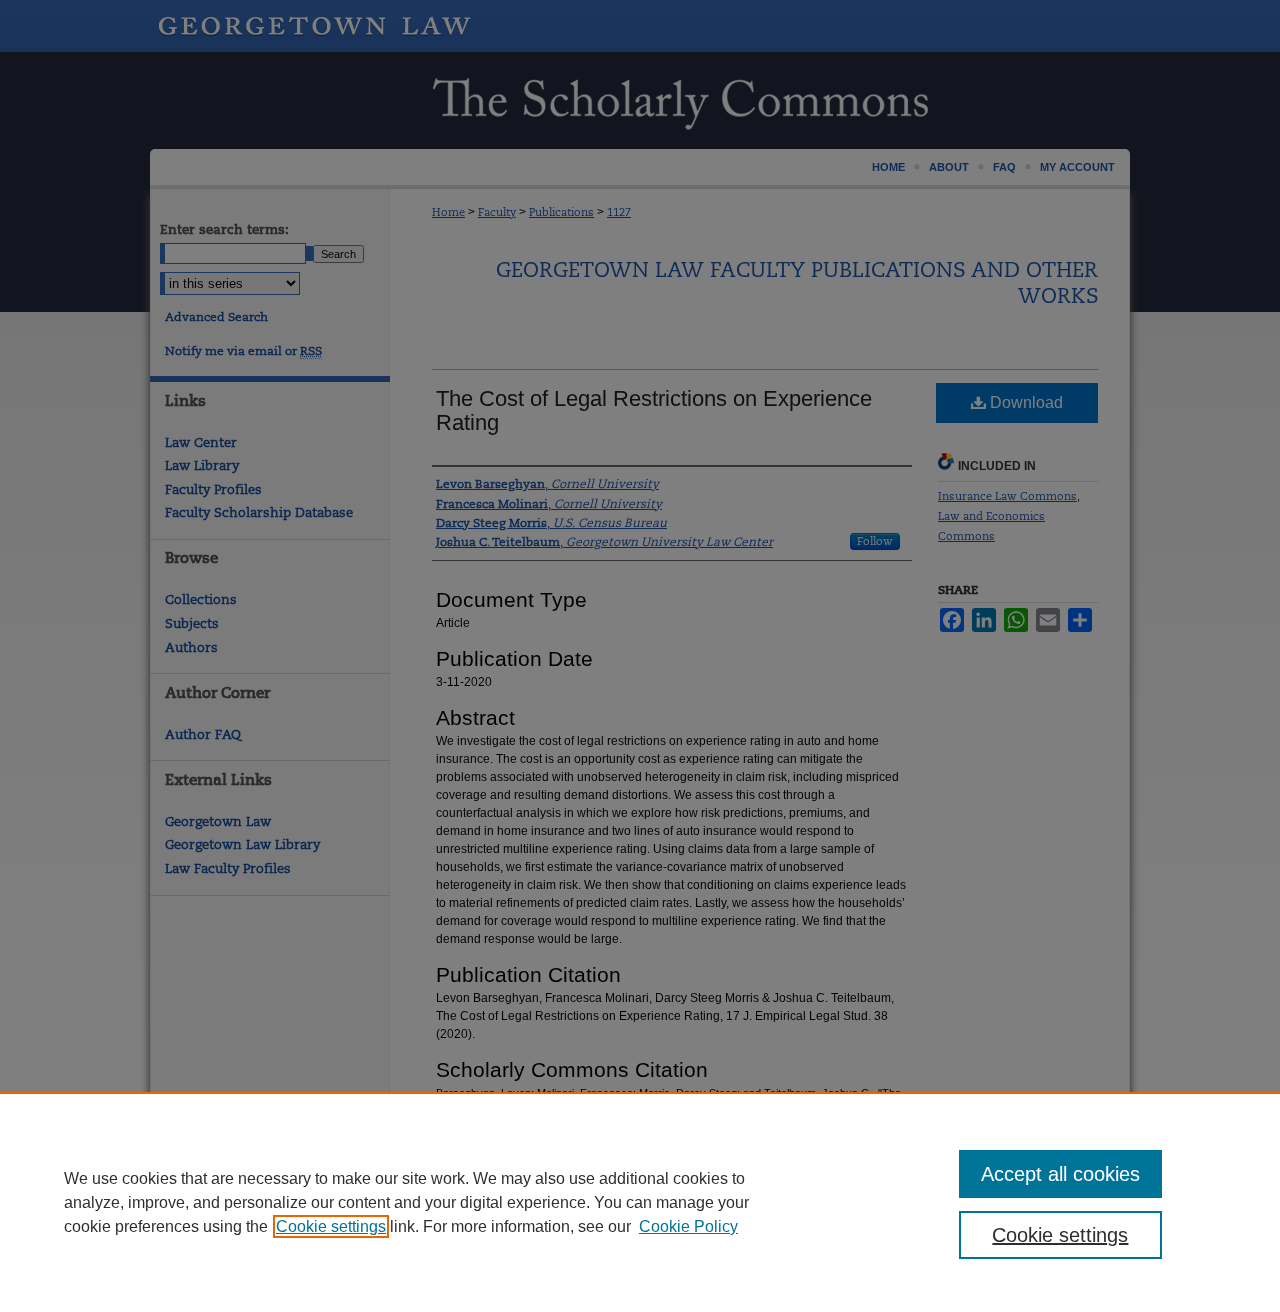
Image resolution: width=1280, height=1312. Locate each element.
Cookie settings (331, 1226)
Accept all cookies (1060, 1174)
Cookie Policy (688, 1226)
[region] (640, 1202)
